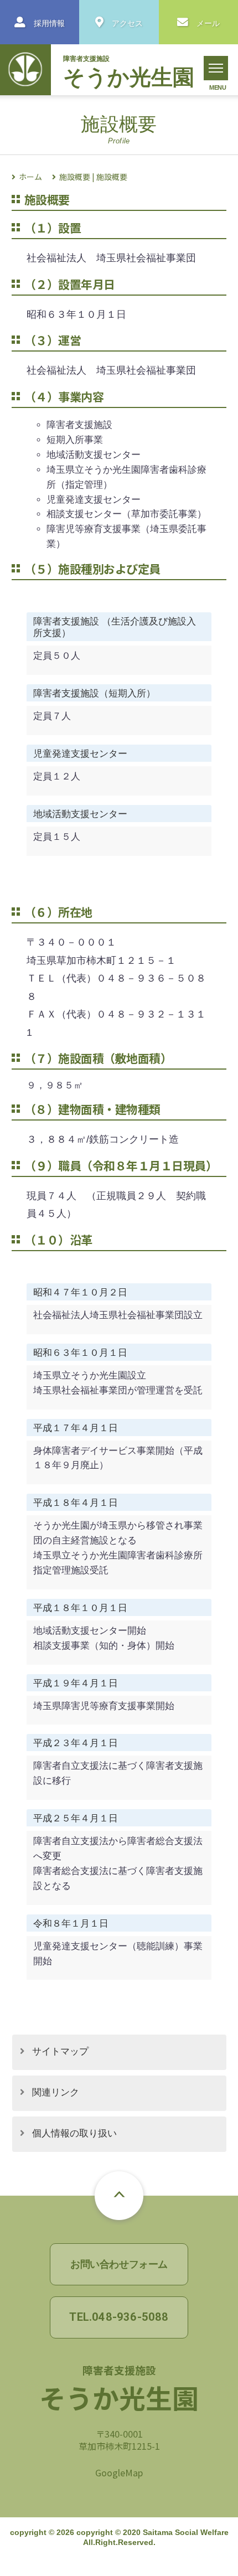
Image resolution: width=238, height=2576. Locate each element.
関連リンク (56, 2092)
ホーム (30, 177)
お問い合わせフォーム (119, 2264)
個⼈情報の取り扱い (74, 2133)
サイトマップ (60, 2051)
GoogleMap (119, 2472)
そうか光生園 (129, 77)
